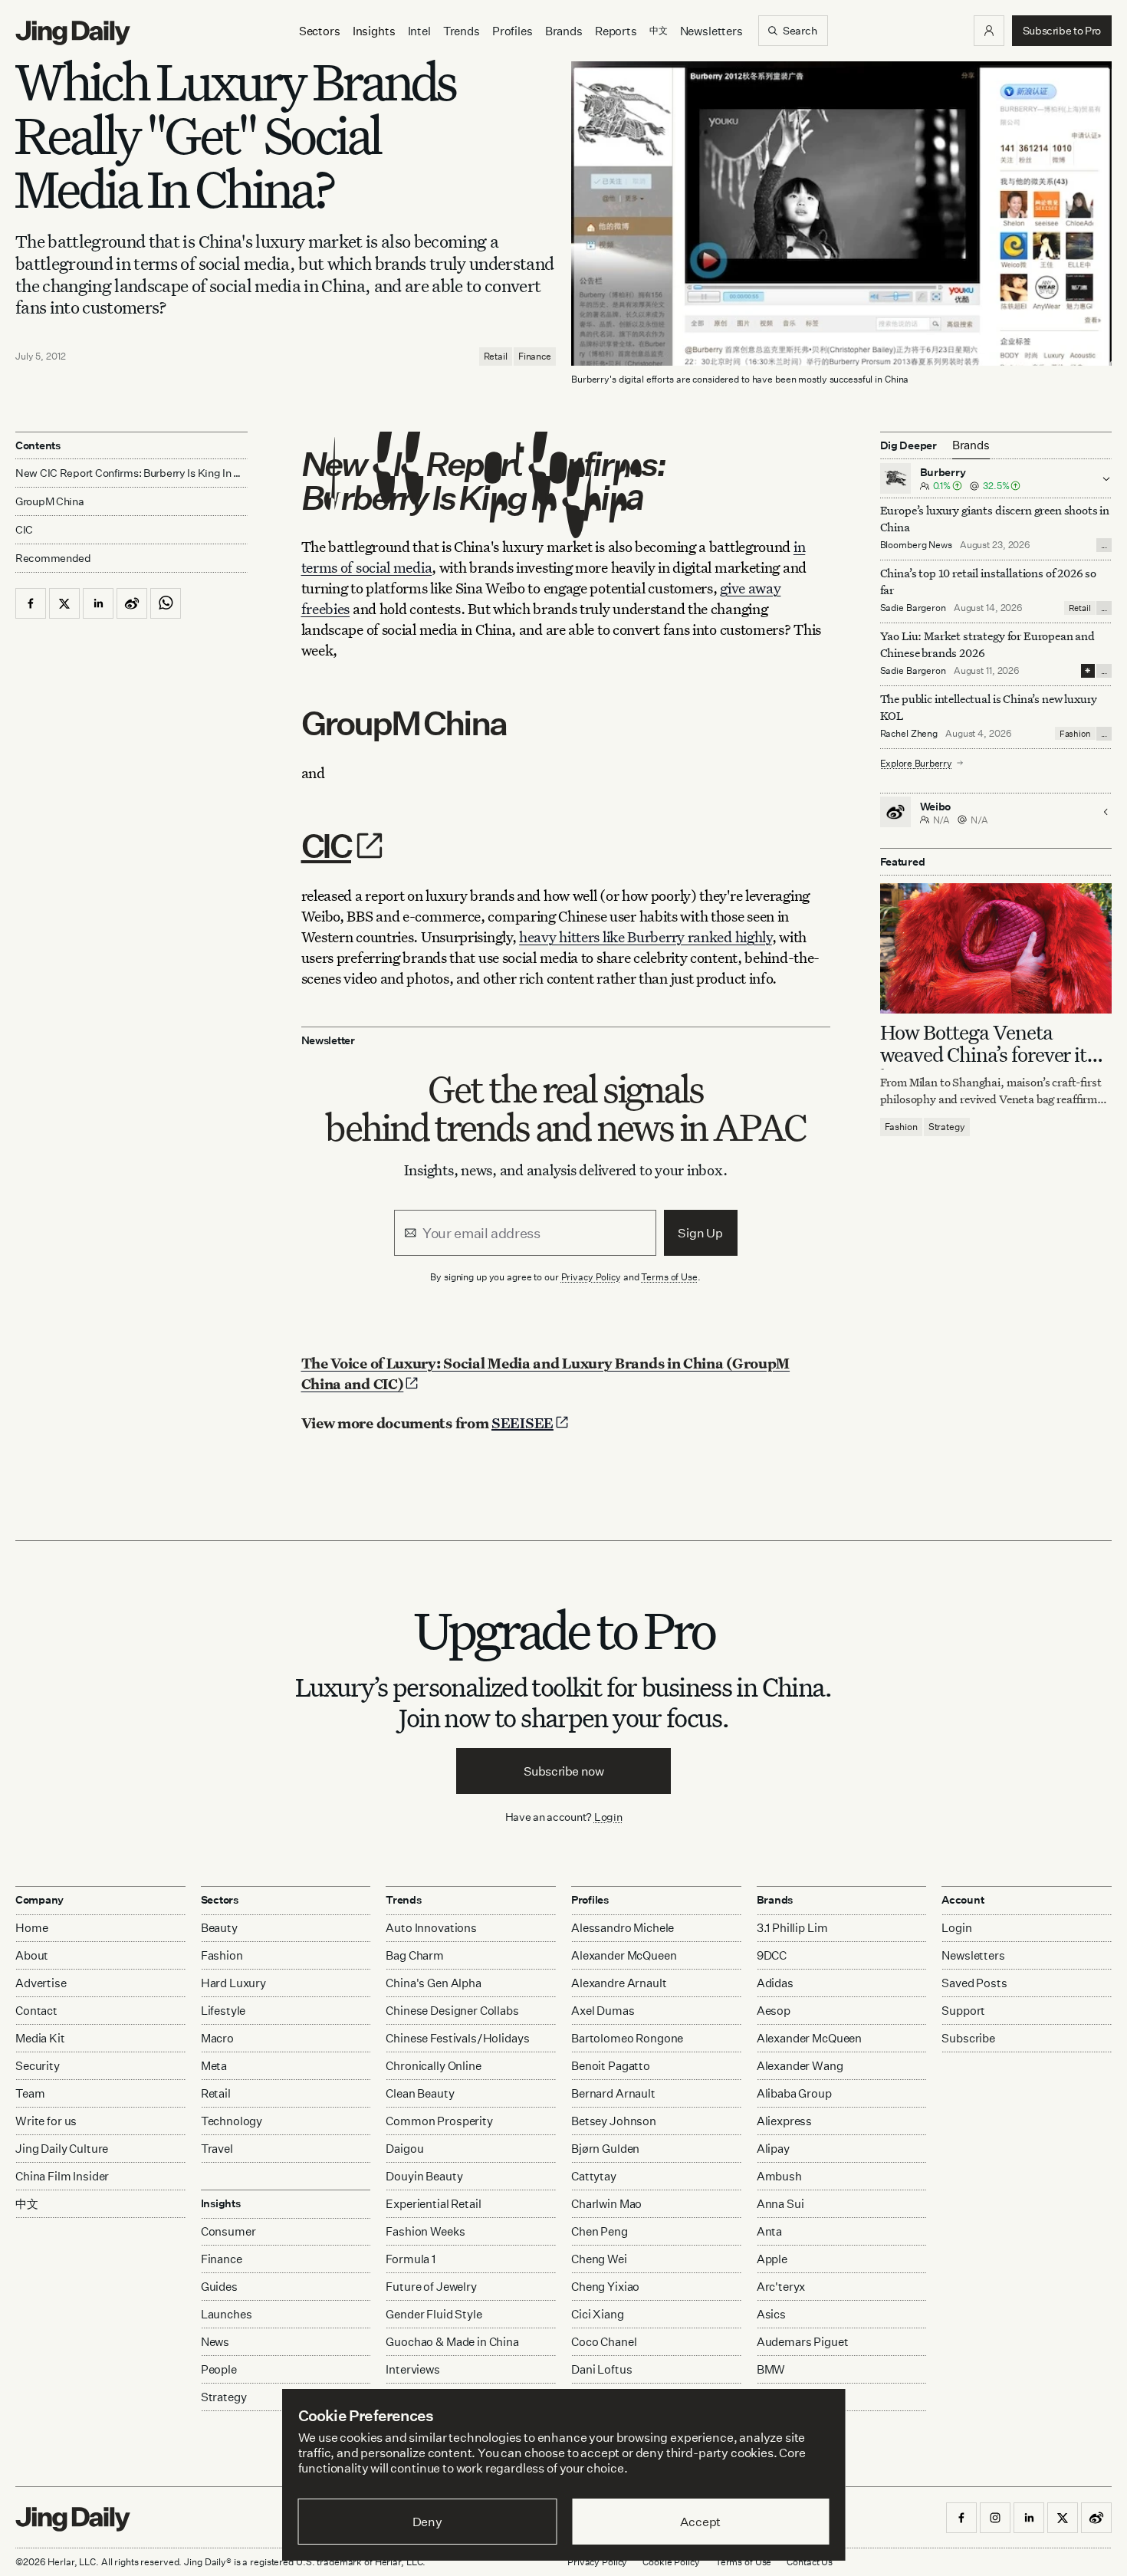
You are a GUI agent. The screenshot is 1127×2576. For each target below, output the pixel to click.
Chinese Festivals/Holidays (457, 2038)
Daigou (404, 2149)
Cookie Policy (671, 2562)
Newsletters (711, 31)
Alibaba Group (794, 2093)
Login (608, 1817)
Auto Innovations (431, 1928)
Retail (496, 356)
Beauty (219, 1928)
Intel (419, 31)
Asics (771, 2314)
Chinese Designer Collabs (452, 2011)
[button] (989, 31)
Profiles (513, 31)
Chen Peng (600, 2231)
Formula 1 (411, 2259)
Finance (535, 356)
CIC (327, 845)
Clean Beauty (420, 2093)
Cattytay (594, 2176)
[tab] (971, 445)
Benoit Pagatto (611, 2066)
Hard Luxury (233, 1983)
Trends (462, 31)
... (1104, 545)
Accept (700, 2522)
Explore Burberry (916, 762)
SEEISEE (522, 1423)
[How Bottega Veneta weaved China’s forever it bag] (996, 948)
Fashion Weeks (425, 2231)
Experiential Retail (433, 2204)
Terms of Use (669, 1277)
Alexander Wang (800, 2066)
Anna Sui (780, 2204)
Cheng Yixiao (605, 2287)
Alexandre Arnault (619, 1983)
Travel (217, 2149)
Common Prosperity (439, 2121)
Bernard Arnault (613, 2093)
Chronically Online (433, 2066)
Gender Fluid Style (434, 2314)
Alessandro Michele (623, 1928)
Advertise (41, 1983)
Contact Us (810, 2562)
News (215, 2342)
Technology (232, 2121)
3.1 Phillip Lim (792, 1928)
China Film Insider (62, 2176)
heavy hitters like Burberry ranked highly (646, 936)
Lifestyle (223, 2011)
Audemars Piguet (803, 2342)
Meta (214, 2066)
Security (38, 2066)
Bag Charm (415, 1955)
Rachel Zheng (909, 733)
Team (30, 2093)
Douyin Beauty (424, 2176)
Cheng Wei (599, 2259)
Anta (769, 2231)
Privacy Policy (591, 1277)
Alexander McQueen (624, 1955)
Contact (36, 2011)
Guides (219, 2287)
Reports (616, 31)
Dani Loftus (601, 2369)
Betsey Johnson (614, 2121)
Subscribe (968, 2038)
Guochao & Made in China (452, 2342)
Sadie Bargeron (913, 608)
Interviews (413, 2369)
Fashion (1075, 733)
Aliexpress (785, 2121)
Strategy (947, 1127)
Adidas (775, 1983)
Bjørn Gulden (605, 2149)
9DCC (772, 1955)
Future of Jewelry (431, 2287)
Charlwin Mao (606, 2204)
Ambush (779, 2176)
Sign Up (700, 1233)
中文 (27, 2204)
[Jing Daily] (73, 33)
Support (963, 2011)
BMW (771, 2369)
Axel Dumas (603, 2011)
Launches (227, 2314)
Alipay (773, 2149)
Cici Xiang (598, 2314)
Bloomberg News (916, 545)
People (219, 2369)
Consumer (228, 2231)
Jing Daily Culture (62, 2149)
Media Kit (40, 2038)
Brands (564, 31)
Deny (427, 2522)
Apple (772, 2259)
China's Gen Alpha (433, 1983)
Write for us (46, 2121)
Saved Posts (974, 1983)
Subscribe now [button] (564, 1771)
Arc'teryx (781, 2287)
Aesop (774, 2011)
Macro (217, 2038)
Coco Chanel (604, 2342)
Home (31, 1928)
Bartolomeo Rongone (627, 2038)
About (32, 1955)
